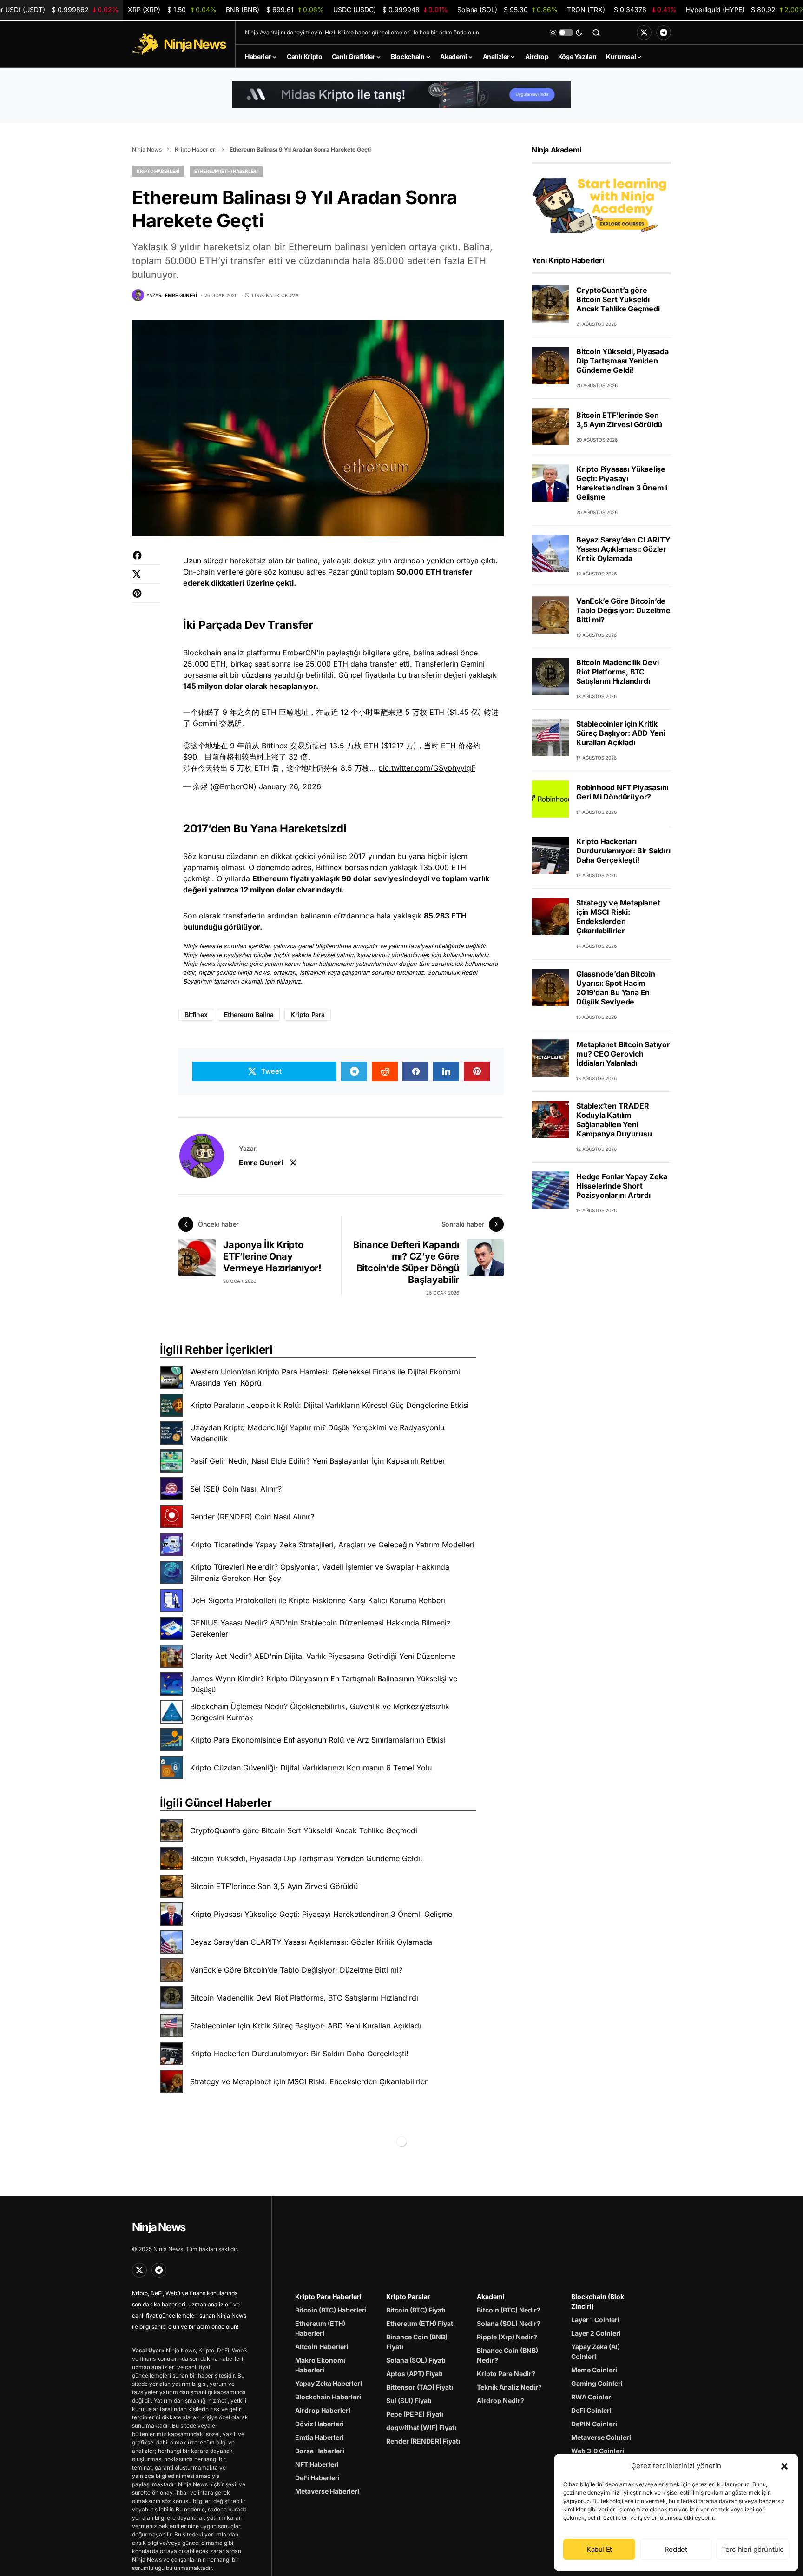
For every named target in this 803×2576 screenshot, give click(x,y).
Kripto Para (308, 1014)
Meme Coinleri (594, 2370)
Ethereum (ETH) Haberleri (226, 171)
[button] (784, 2466)
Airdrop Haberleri (323, 2410)
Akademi (491, 2296)
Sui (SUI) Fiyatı (409, 2401)
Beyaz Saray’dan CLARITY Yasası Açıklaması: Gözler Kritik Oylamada (311, 1942)
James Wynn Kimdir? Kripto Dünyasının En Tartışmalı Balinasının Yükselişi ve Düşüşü (324, 1684)
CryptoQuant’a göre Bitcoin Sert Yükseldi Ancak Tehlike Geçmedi (304, 1830)
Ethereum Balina (249, 1014)
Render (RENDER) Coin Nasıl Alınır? (252, 1517)
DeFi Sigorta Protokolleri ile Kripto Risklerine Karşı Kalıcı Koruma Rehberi (318, 1600)
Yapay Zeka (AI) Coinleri (596, 2351)
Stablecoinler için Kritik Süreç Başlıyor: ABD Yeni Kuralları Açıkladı (306, 2026)
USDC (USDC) (390, 10)
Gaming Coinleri (597, 2383)
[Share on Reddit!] (385, 1071)
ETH (218, 664)
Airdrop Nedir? (500, 2401)
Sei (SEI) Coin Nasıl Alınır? (236, 1489)
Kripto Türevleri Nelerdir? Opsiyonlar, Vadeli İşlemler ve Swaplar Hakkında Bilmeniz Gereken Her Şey (320, 1572)
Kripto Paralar (408, 2296)
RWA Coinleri (592, 2397)
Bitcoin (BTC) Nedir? (509, 2310)
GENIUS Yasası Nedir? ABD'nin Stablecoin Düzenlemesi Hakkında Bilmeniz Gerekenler (320, 1628)
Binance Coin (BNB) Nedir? (507, 2355)
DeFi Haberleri (317, 2478)
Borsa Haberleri (320, 2451)
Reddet (676, 2549)
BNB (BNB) (275, 10)
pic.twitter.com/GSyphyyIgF (427, 768)
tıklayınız (289, 981)
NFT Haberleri (317, 2464)
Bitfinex (329, 867)
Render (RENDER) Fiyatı (423, 2441)
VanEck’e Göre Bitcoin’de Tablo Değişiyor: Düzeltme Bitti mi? (296, 1970)
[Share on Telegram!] (354, 1071)
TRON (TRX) (622, 10)
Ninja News (147, 149)
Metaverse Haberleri (327, 2491)
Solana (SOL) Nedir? (509, 2323)
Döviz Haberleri (319, 2424)
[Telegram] (664, 33)
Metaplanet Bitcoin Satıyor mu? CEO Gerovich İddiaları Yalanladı (623, 1053)
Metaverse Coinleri (601, 2437)
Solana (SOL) (507, 10)
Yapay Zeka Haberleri (329, 2383)
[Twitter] (644, 33)
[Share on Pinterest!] (146, 598)
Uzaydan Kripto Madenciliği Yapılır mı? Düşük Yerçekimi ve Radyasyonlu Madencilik (317, 1433)
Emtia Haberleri (319, 2437)
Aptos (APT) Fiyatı (415, 2374)
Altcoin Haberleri (322, 2347)
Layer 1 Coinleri (595, 2320)
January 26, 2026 (290, 786)
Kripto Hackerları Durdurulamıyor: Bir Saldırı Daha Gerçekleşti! (299, 2054)
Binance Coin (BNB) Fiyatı (417, 2342)
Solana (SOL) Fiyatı (416, 2360)
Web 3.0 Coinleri (598, 2451)
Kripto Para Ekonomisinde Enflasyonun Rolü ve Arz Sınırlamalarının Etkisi (318, 1740)
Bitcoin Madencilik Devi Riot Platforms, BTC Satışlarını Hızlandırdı (304, 1998)
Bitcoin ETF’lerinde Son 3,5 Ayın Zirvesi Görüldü (274, 1886)
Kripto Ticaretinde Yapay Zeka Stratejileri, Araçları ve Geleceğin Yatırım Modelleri (332, 1545)
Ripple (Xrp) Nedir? (507, 2337)
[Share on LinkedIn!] (446, 1071)
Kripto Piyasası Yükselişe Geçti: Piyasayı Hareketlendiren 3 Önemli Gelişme (321, 1914)
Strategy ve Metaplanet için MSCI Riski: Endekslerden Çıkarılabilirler (309, 2081)
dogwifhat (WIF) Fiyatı (421, 2427)
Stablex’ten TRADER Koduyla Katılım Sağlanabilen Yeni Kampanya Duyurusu (614, 1119)
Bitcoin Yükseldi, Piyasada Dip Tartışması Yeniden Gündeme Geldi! (306, 1858)
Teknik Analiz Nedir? (509, 2387)
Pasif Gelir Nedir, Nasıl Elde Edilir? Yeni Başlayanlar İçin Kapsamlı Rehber (318, 1461)
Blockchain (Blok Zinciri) (598, 2301)
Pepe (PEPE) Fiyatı (415, 2414)
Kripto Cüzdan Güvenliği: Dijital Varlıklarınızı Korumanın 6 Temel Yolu (311, 1768)
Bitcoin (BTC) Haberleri (331, 2310)
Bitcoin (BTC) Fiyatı (416, 2310)
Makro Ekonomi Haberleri (320, 2365)
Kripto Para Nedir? (506, 2374)
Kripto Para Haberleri (328, 2296)
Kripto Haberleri (196, 149)
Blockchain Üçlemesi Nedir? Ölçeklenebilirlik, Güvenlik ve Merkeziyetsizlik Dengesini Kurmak (320, 1712)
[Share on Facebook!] (146, 560)
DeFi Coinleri (591, 2410)
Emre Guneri (261, 1163)
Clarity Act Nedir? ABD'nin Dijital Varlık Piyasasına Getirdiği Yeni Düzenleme (323, 1656)
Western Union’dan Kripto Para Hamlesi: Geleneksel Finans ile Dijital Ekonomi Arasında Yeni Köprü (325, 1377)
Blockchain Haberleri (328, 2397)
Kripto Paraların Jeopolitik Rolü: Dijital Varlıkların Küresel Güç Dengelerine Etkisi (329, 1405)
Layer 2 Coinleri (596, 2333)
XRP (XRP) (172, 10)
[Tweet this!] (146, 579)
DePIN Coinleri (594, 2424)
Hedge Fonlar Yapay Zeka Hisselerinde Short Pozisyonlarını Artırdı (622, 1185)
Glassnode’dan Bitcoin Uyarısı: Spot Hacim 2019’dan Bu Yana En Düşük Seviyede (616, 987)
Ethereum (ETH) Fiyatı (421, 2323)
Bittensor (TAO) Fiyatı (420, 2387)
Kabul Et (599, 2549)
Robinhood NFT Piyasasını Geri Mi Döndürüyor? (622, 792)
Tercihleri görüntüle (753, 2549)
